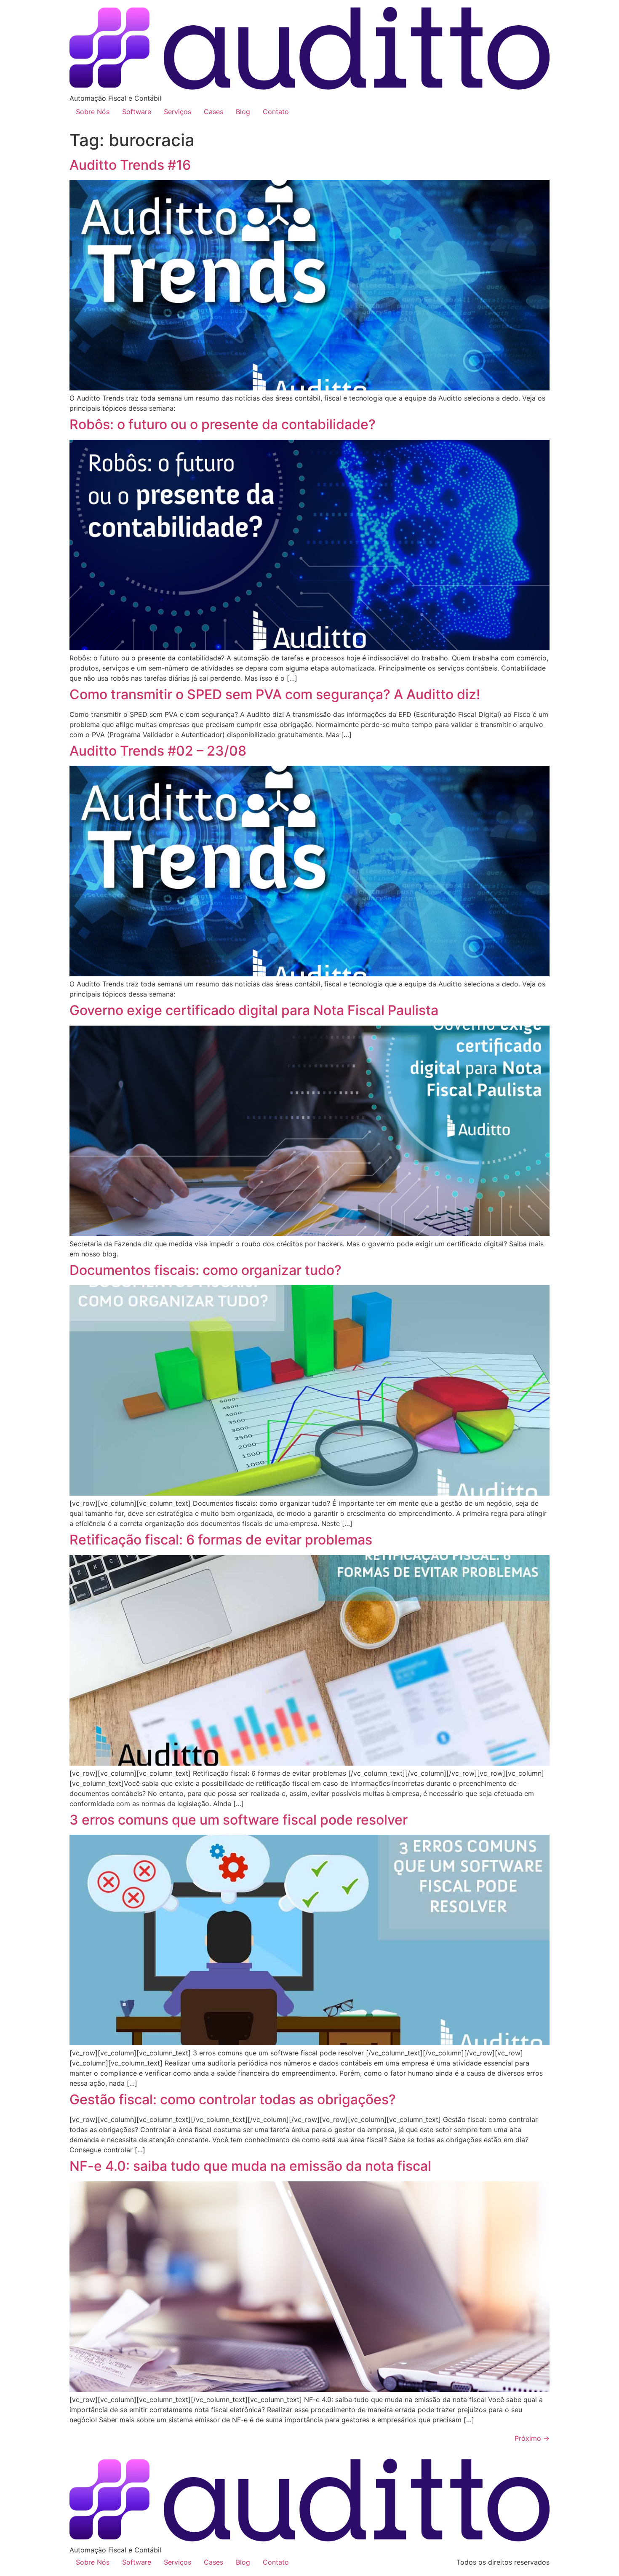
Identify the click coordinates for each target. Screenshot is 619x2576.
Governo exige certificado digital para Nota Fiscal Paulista (254, 1010)
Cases (213, 112)
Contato (276, 112)
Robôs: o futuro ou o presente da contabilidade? (223, 424)
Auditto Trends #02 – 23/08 (158, 751)
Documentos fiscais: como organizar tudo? (205, 1270)
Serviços (177, 112)
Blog (243, 112)
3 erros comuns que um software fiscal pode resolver (239, 1820)
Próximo (532, 2438)
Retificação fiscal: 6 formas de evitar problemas (221, 1540)
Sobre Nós (93, 112)
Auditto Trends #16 (130, 165)
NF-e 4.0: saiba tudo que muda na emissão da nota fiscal (250, 2166)
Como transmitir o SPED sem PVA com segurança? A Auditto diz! (275, 694)
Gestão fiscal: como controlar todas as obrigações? (233, 2099)
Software (137, 112)
